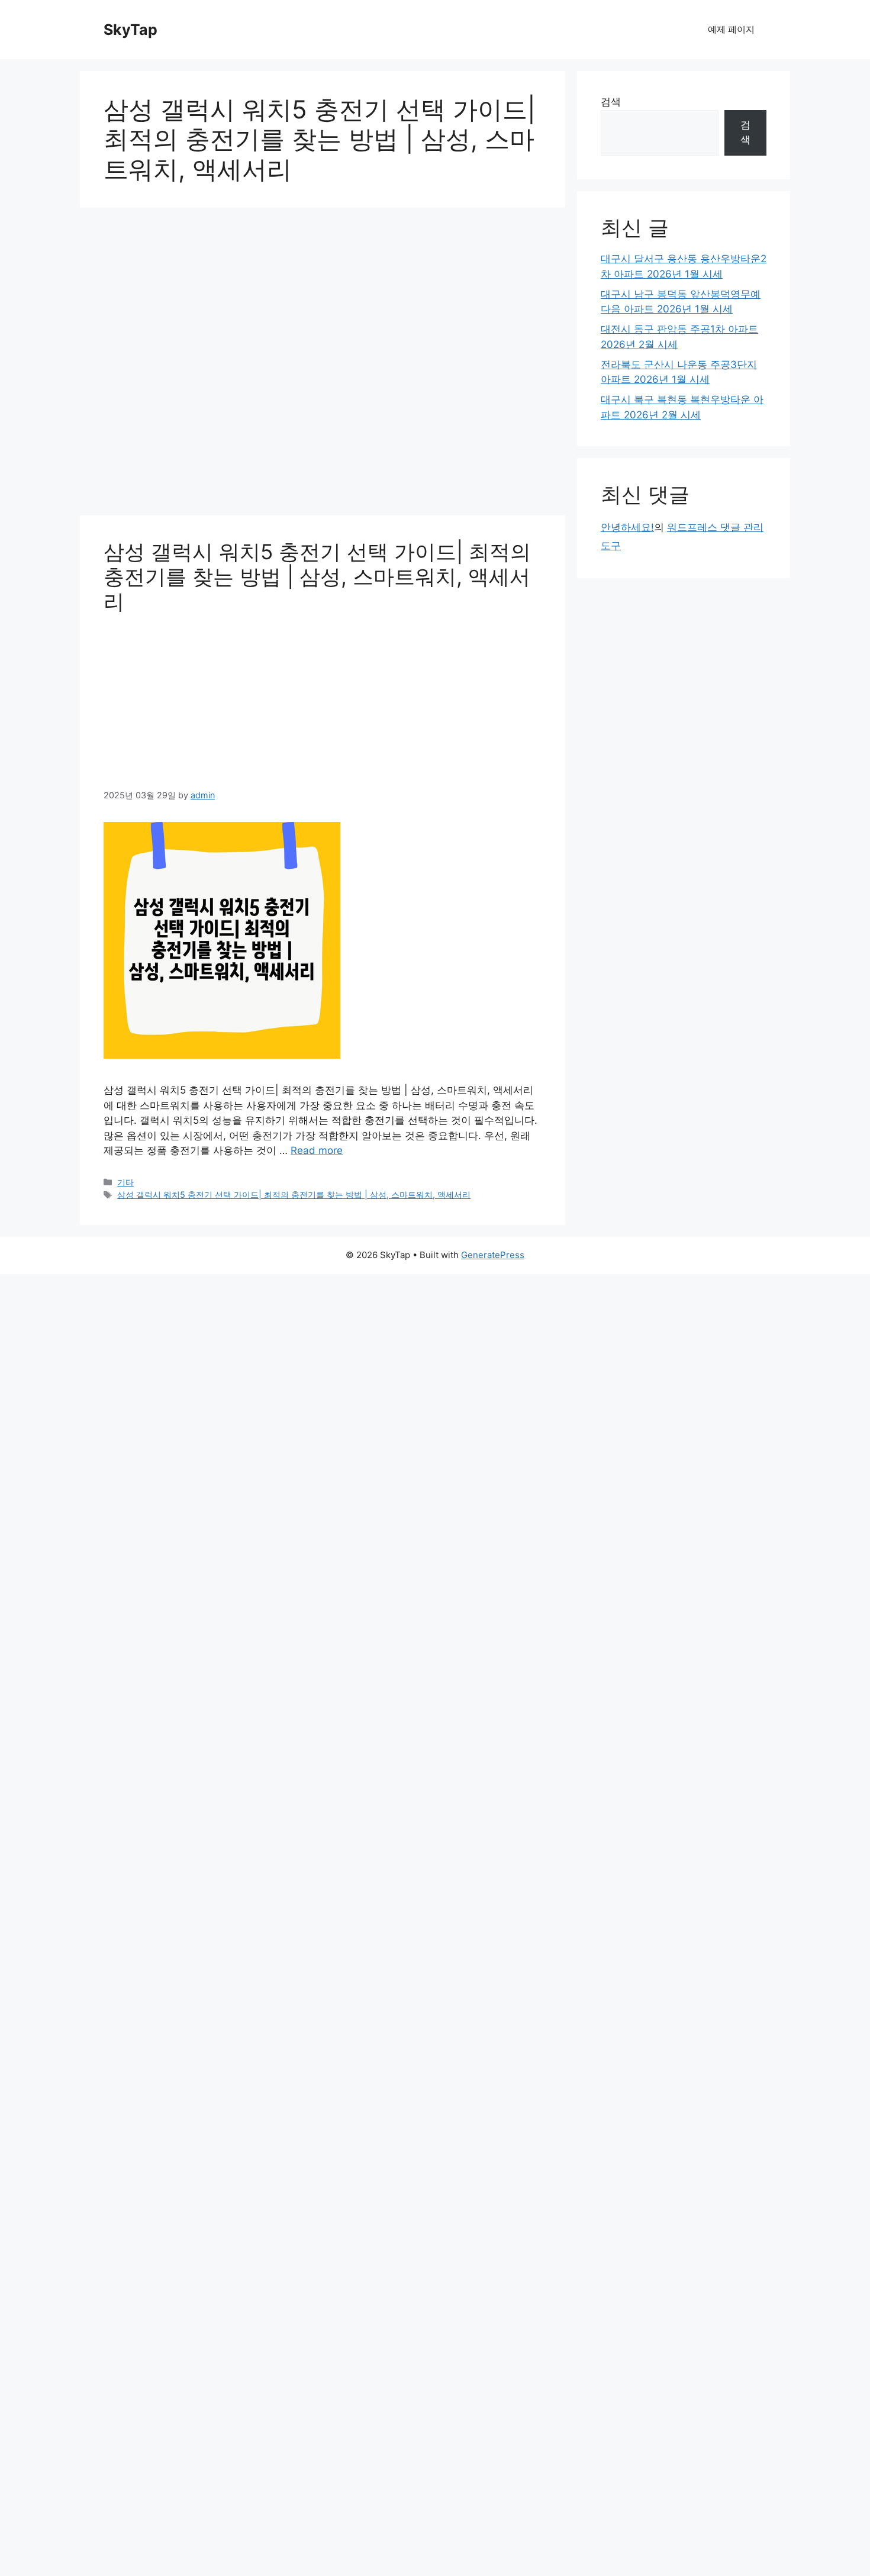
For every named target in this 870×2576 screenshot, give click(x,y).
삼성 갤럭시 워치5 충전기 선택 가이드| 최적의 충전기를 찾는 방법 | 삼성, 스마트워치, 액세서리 (317, 576)
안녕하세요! (627, 527)
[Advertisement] (323, 365)
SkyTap (130, 30)
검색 (611, 102)
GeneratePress (493, 1255)
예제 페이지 (731, 29)
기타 (125, 1182)
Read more (317, 1150)
